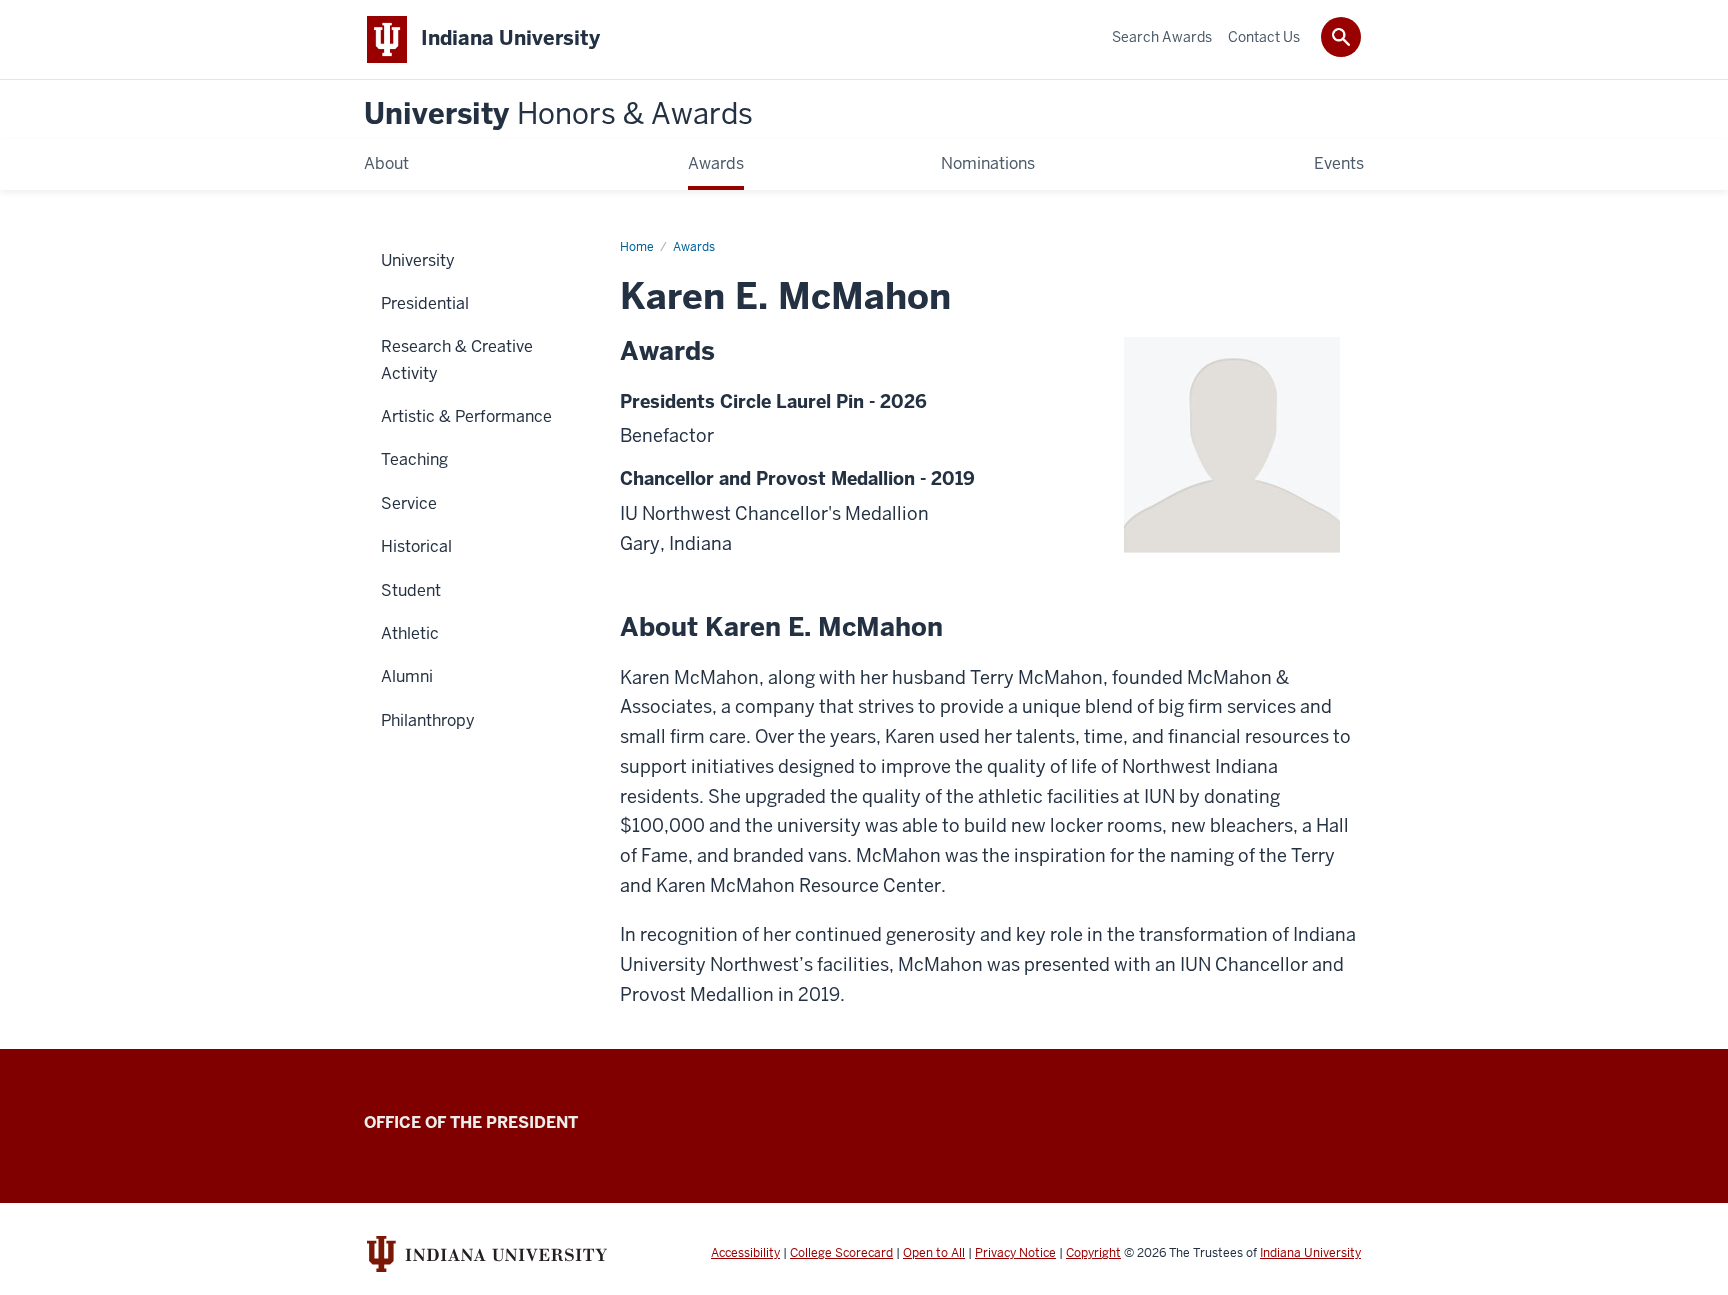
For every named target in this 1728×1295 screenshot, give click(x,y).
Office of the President (471, 1122)
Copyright (1093, 1253)
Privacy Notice (1015, 1253)
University (558, 114)
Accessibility (745, 1253)
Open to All (934, 1253)
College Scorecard (841, 1253)
